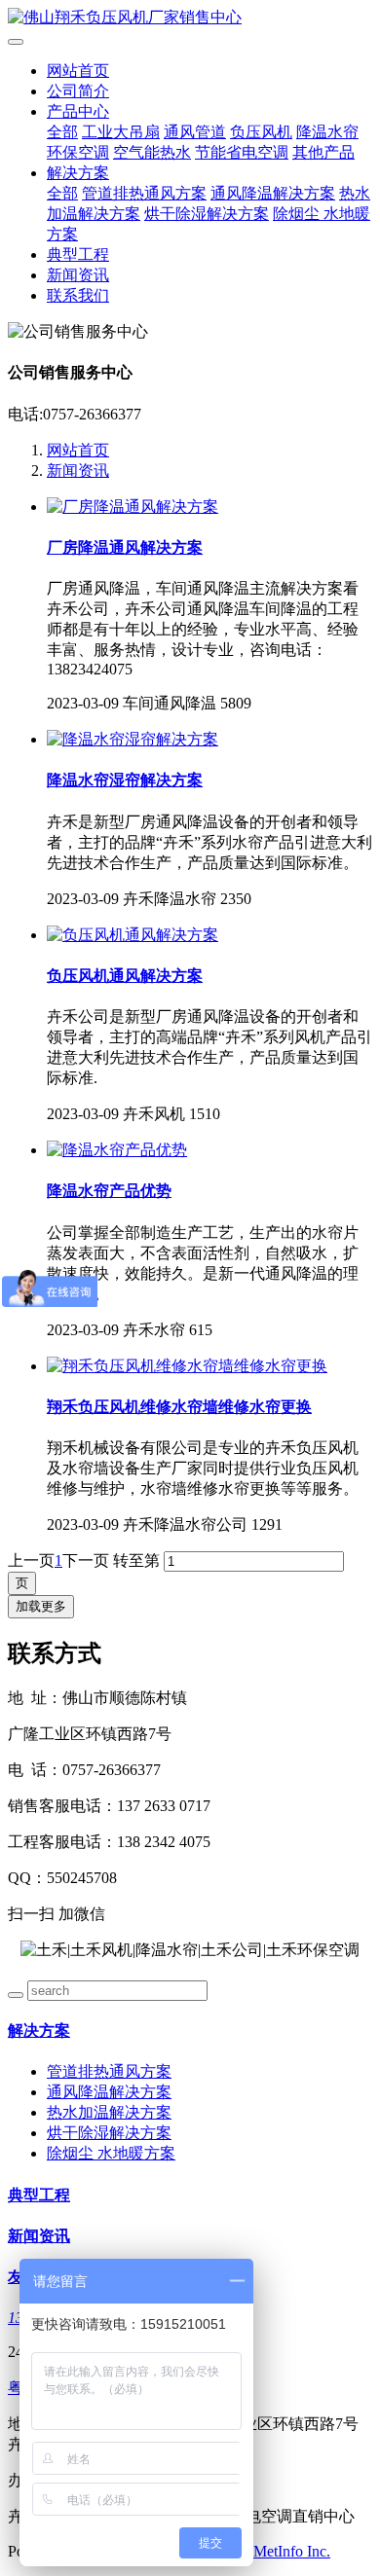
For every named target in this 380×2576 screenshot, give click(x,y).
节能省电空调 (242, 152)
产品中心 (78, 111)
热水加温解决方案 (109, 2112)
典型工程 (78, 254)
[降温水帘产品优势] (117, 1150)
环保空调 (78, 152)
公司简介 (78, 91)
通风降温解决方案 (273, 193)
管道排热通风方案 (144, 193)
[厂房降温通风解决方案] (133, 507)
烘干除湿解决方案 (207, 214)
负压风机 (261, 132)
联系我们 (78, 295)
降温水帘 (327, 132)
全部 (62, 132)
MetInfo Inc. (292, 2551)
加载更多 (41, 1606)
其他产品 (323, 152)
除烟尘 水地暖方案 (111, 2153)
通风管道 (195, 132)
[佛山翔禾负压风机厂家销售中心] (190, 18)
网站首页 (78, 71)
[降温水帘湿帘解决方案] (133, 739)
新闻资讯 (78, 275)
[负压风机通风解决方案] (133, 935)
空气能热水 (152, 152)
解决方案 (78, 173)
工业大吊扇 (121, 132)
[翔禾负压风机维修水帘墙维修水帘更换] (187, 1366)
